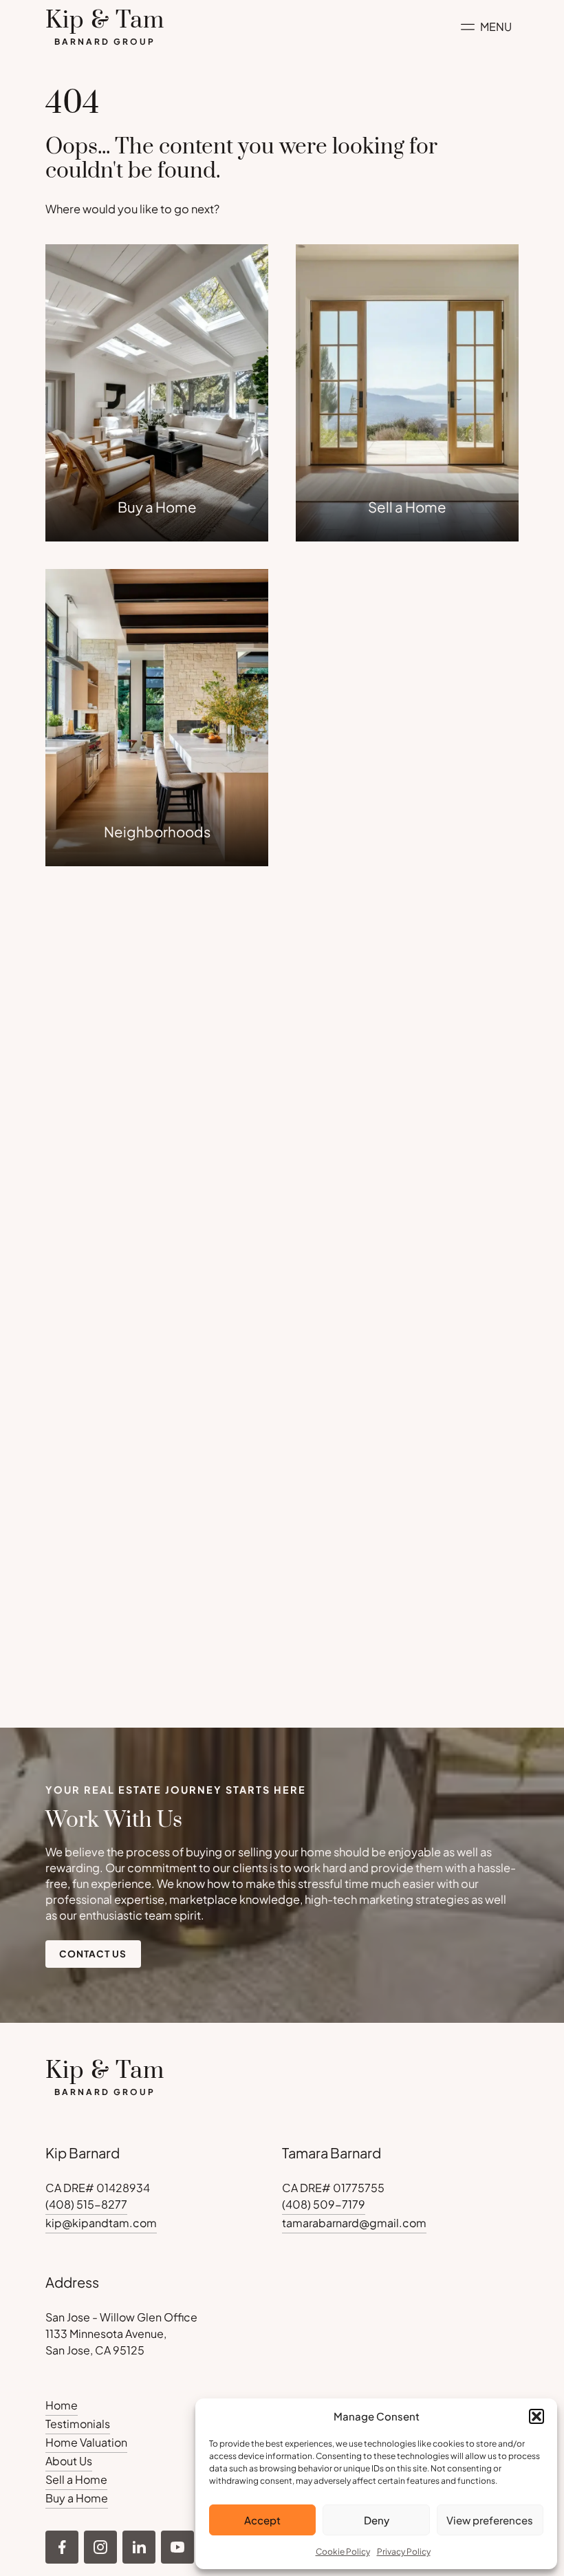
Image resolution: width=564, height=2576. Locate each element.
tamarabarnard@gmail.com (354, 2223)
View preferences (490, 2520)
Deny (377, 2520)
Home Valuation (86, 2442)
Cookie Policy (343, 2552)
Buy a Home (77, 2498)
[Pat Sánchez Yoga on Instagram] (62, 2547)
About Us (69, 2461)
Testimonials (78, 2424)
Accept (262, 2520)
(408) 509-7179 (324, 2204)
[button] (536, 2416)
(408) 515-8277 (86, 2204)
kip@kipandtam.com (101, 2223)
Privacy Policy (404, 2552)
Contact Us (93, 1954)
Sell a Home (76, 2479)
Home (62, 2405)
